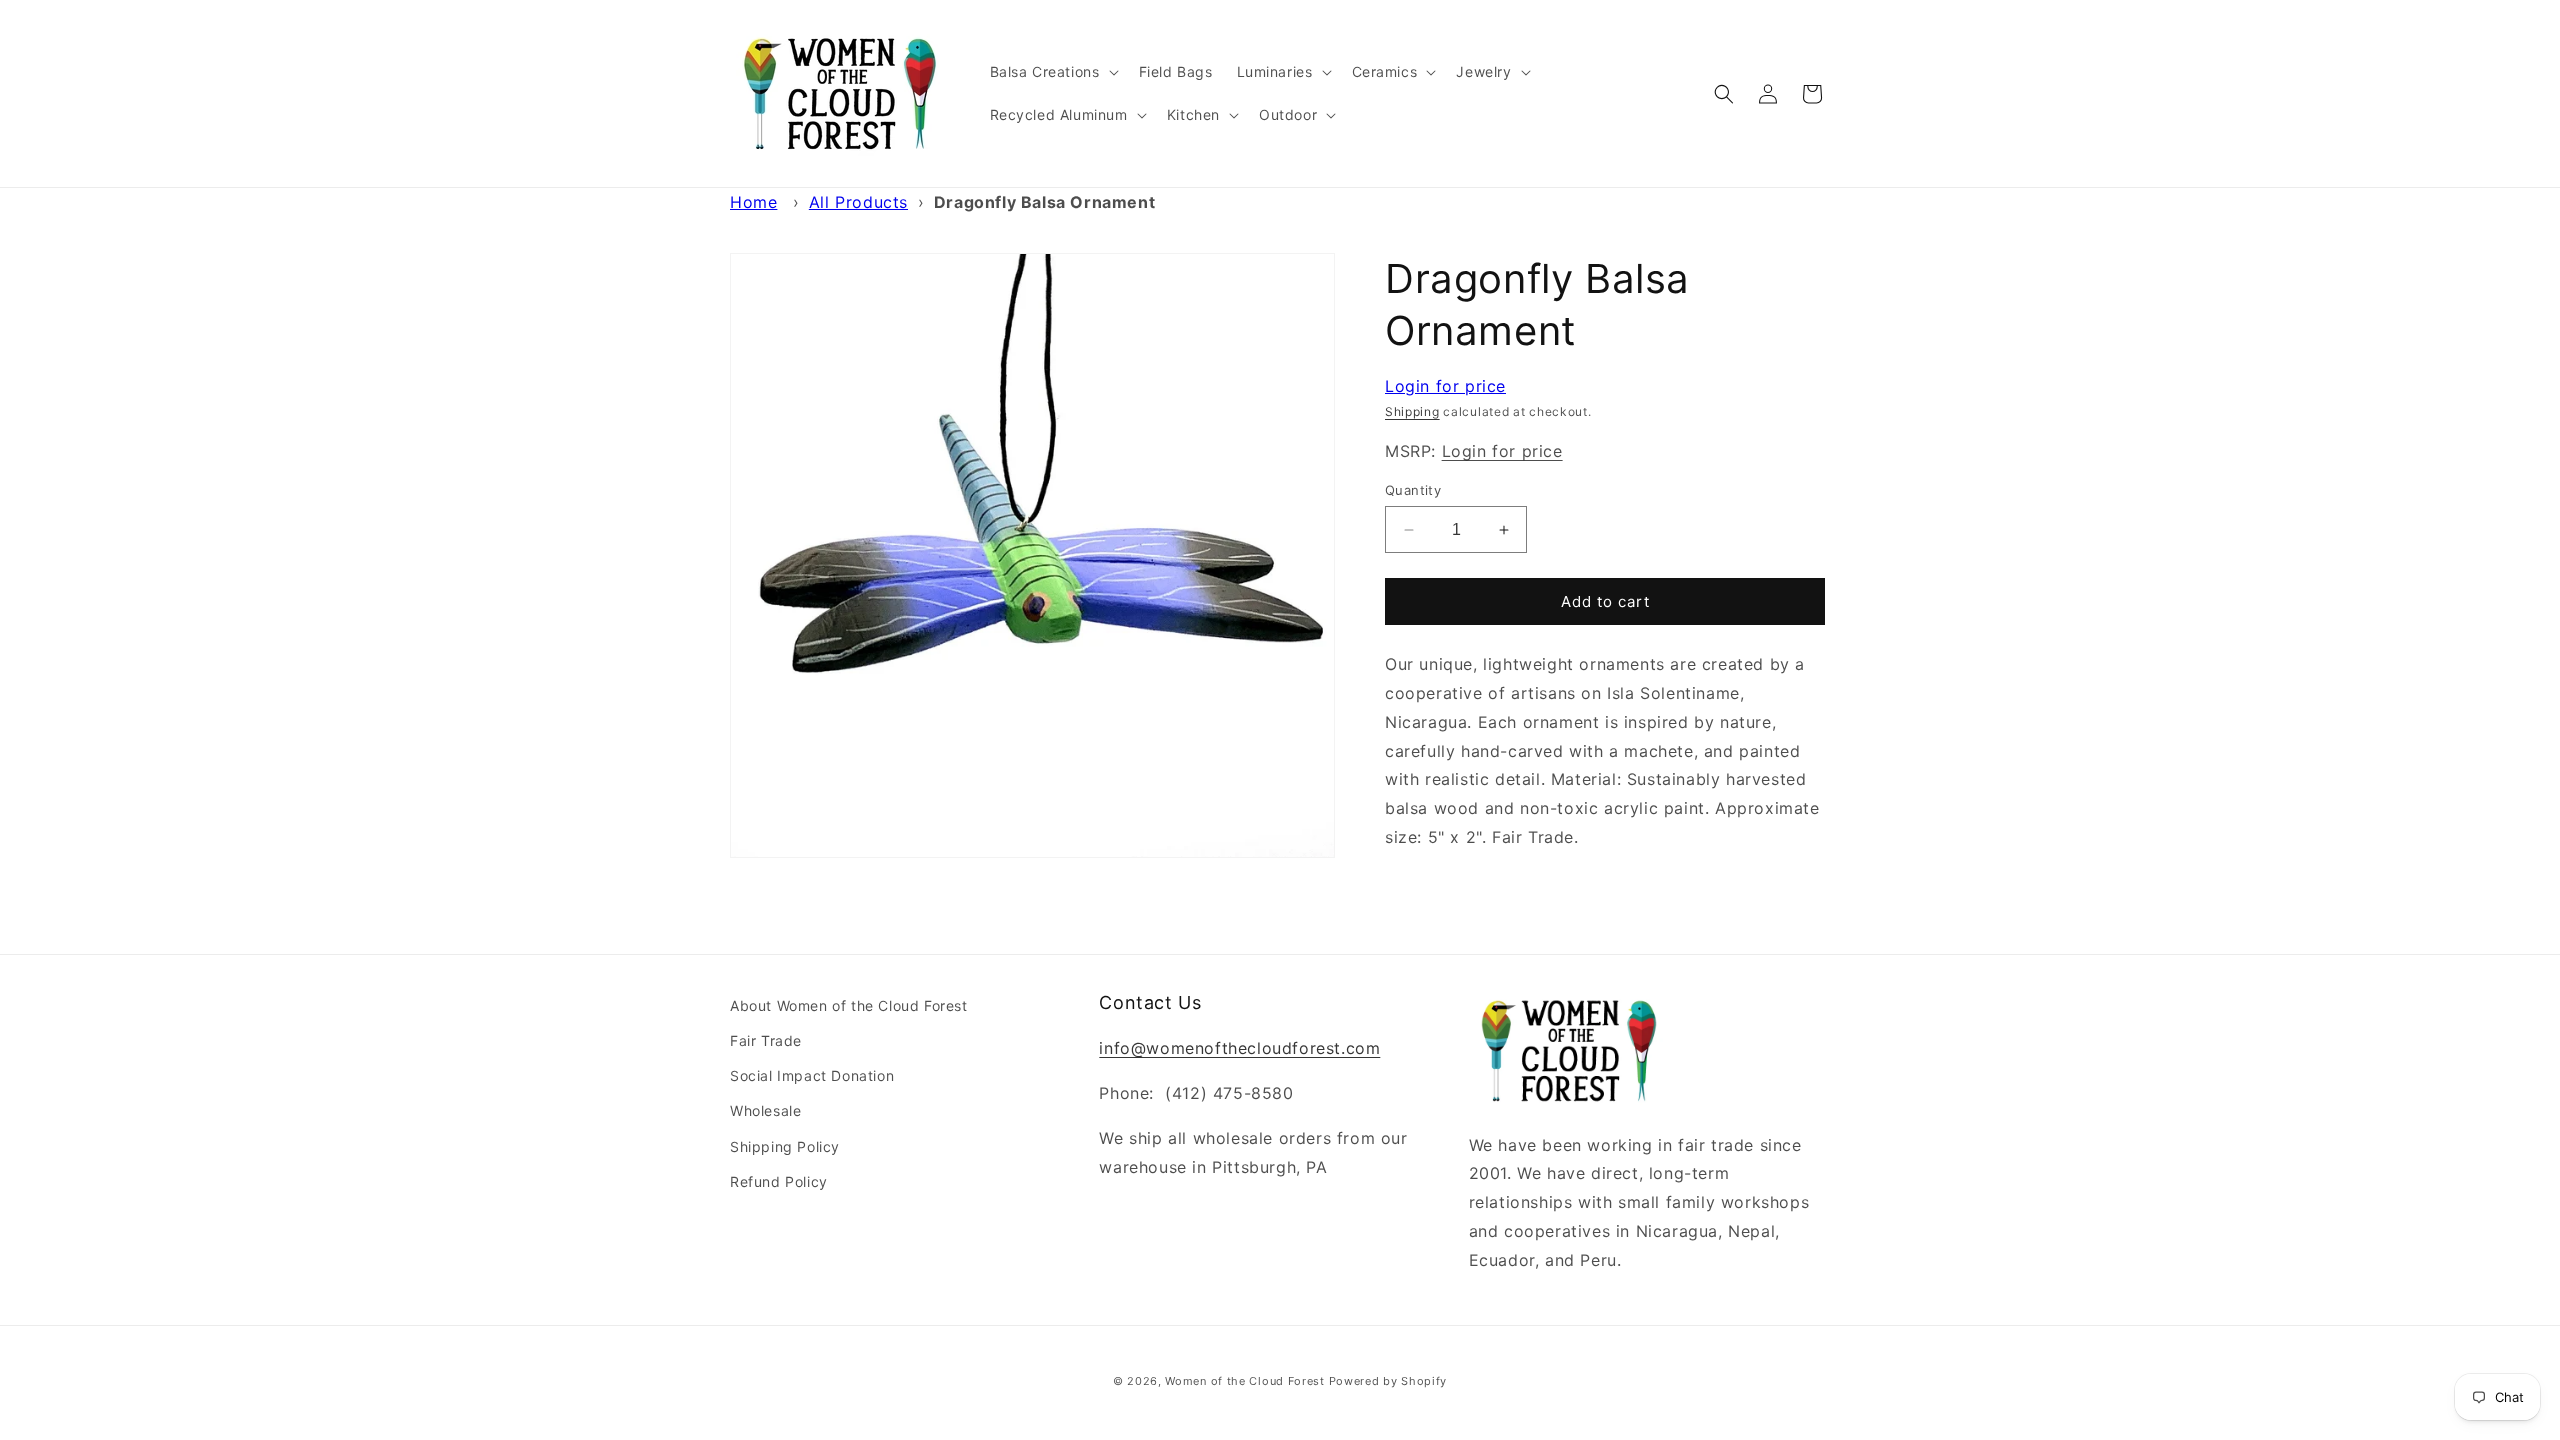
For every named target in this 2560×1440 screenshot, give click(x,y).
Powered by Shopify (1388, 1381)
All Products (858, 202)
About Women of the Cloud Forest (849, 1005)
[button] (1052, 72)
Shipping (1412, 411)
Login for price (1445, 386)
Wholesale (765, 1110)
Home (753, 202)
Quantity (1413, 490)
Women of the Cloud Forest (1245, 1381)
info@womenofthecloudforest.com (1239, 1048)
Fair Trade (766, 1040)
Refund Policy (779, 1181)
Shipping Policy (785, 1146)
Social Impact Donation (812, 1075)
